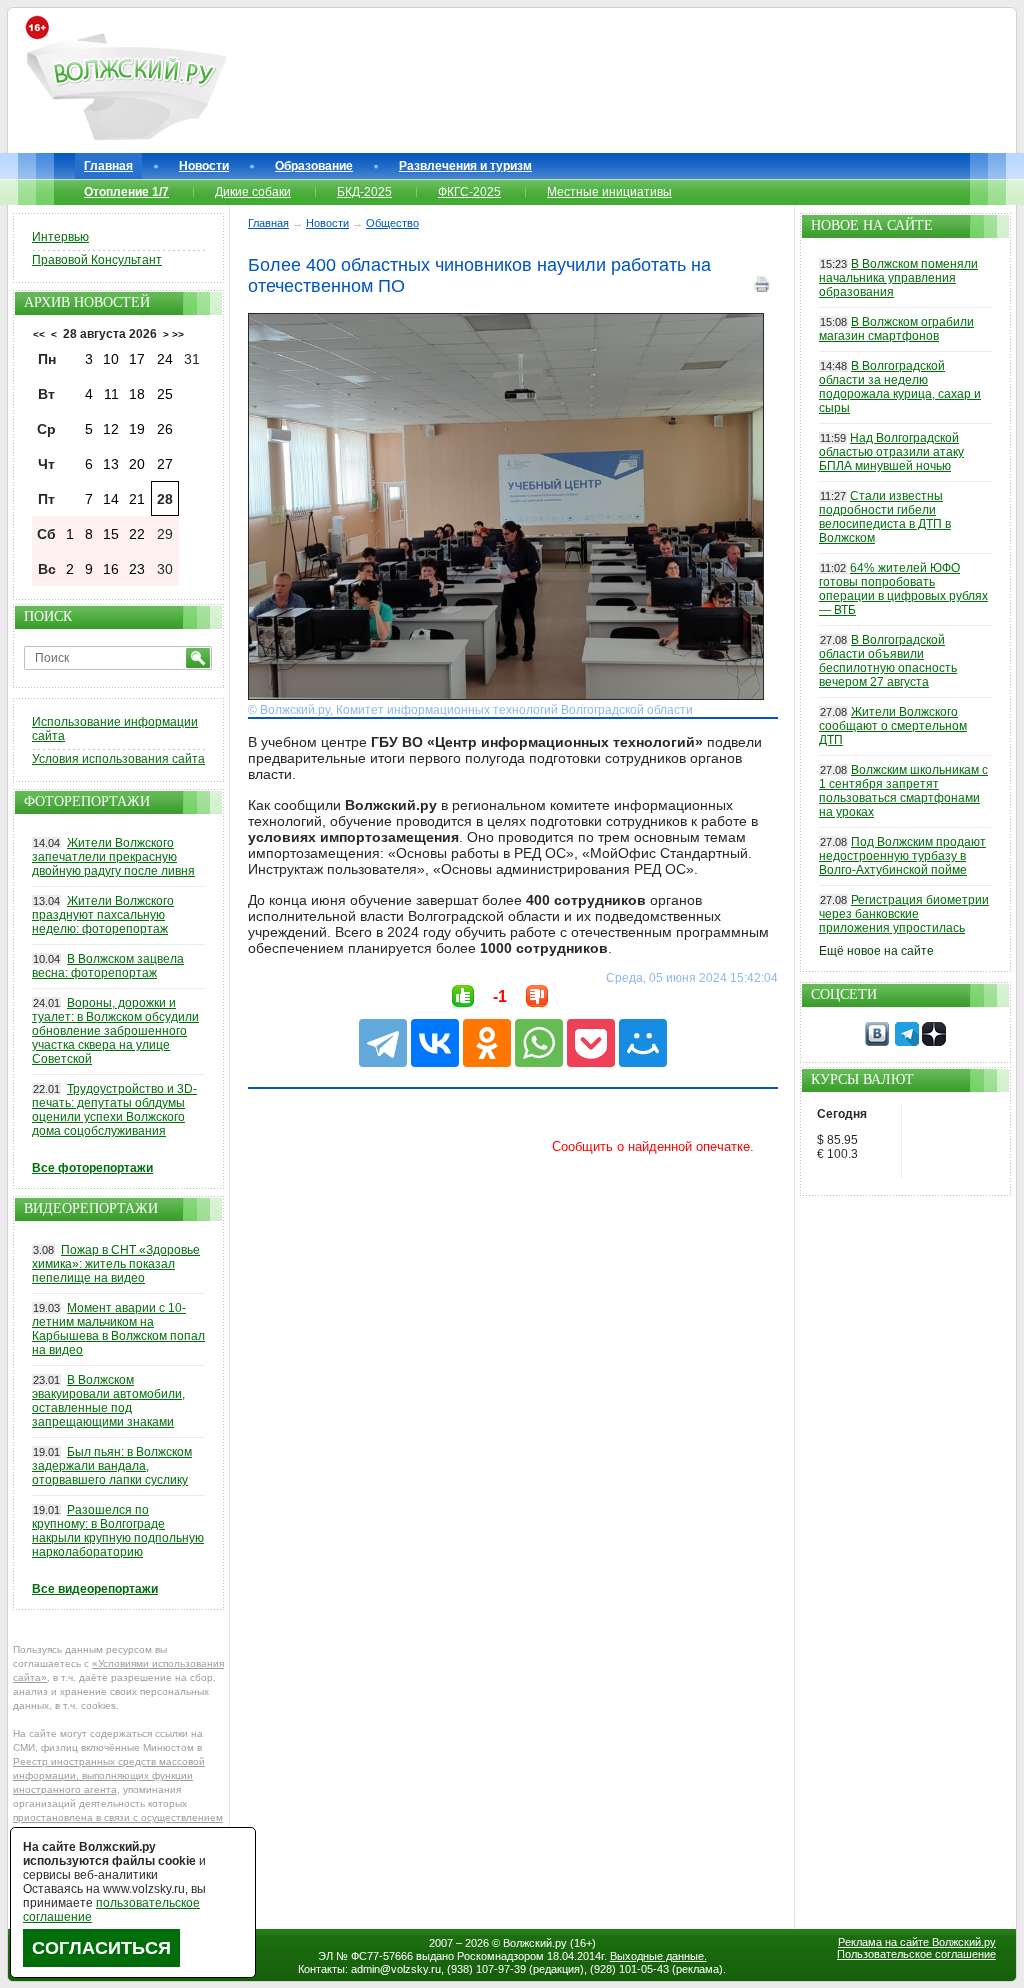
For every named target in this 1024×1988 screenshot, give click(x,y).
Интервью (60, 237)
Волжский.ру (535, 1943)
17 (137, 359)
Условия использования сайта (118, 759)
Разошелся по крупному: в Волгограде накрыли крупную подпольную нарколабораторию (118, 1531)
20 (137, 464)
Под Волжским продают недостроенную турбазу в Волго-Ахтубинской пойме (902, 856)
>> (178, 334)
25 (165, 394)
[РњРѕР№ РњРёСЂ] (643, 1043)
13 (111, 464)
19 (137, 429)
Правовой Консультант (97, 260)
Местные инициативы (609, 192)
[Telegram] (383, 1043)
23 (137, 569)
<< (39, 334)
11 (111, 394)
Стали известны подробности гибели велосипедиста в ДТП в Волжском (885, 517)
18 (137, 394)
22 (137, 534)
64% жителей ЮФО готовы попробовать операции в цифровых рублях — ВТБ (903, 589)
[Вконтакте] (877, 1042)
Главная (108, 166)
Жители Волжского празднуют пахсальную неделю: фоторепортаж (103, 915)
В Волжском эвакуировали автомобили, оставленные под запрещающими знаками (108, 1401)
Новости (204, 166)
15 (111, 534)
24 (165, 359)
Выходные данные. (658, 1956)
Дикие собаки (253, 192)
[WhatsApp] (539, 1043)
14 (111, 499)
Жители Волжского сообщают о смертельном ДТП (893, 726)
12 (111, 429)
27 (165, 464)
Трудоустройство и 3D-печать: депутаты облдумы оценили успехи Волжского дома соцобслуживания (114, 1110)
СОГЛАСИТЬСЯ (101, 1948)
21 (137, 499)
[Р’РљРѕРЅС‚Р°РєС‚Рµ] (435, 1043)
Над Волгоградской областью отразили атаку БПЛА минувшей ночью (891, 452)
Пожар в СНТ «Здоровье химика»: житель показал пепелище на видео (116, 1264)
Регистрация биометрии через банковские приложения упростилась (904, 914)
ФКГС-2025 (469, 192)
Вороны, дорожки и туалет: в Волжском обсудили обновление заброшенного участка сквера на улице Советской (115, 1031)
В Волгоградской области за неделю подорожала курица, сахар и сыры (900, 387)
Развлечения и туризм (465, 166)
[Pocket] (591, 1043)
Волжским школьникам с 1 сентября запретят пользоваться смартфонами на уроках (903, 791)
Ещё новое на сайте (876, 951)
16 (111, 569)
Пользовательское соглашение (916, 1954)
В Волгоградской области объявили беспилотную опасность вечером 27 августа (888, 661)
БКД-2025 (364, 192)
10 (111, 359)
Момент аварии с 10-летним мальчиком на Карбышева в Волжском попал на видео (118, 1329)
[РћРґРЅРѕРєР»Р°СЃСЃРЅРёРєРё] (487, 1043)
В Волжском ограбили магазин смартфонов (896, 329)
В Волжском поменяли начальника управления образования (898, 278)
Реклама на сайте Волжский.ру (917, 1942)
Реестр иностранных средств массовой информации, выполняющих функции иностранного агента (109, 1775)
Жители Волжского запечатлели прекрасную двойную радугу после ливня (113, 857)
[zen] (934, 1042)
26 (165, 429)
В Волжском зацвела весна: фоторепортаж (108, 966)
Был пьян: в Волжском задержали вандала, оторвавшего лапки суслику (112, 1466)
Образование (314, 166)
